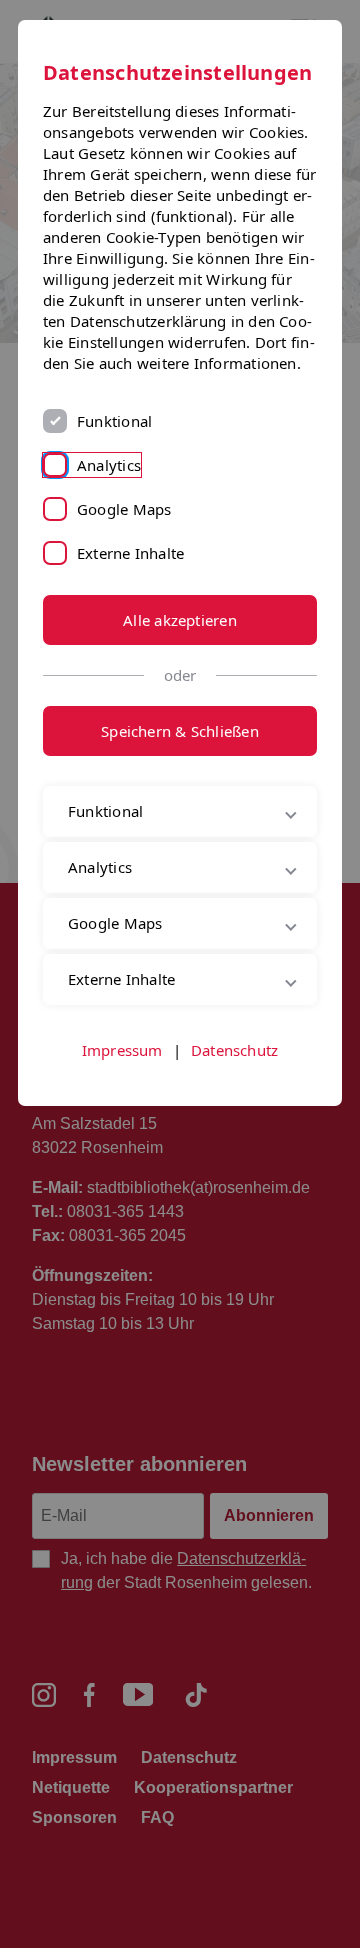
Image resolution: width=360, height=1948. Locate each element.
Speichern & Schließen (180, 731)
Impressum (122, 1118)
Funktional (114, 421)
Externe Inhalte (130, 553)
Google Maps (124, 509)
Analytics (109, 465)
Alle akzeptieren (180, 620)
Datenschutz (234, 1118)
